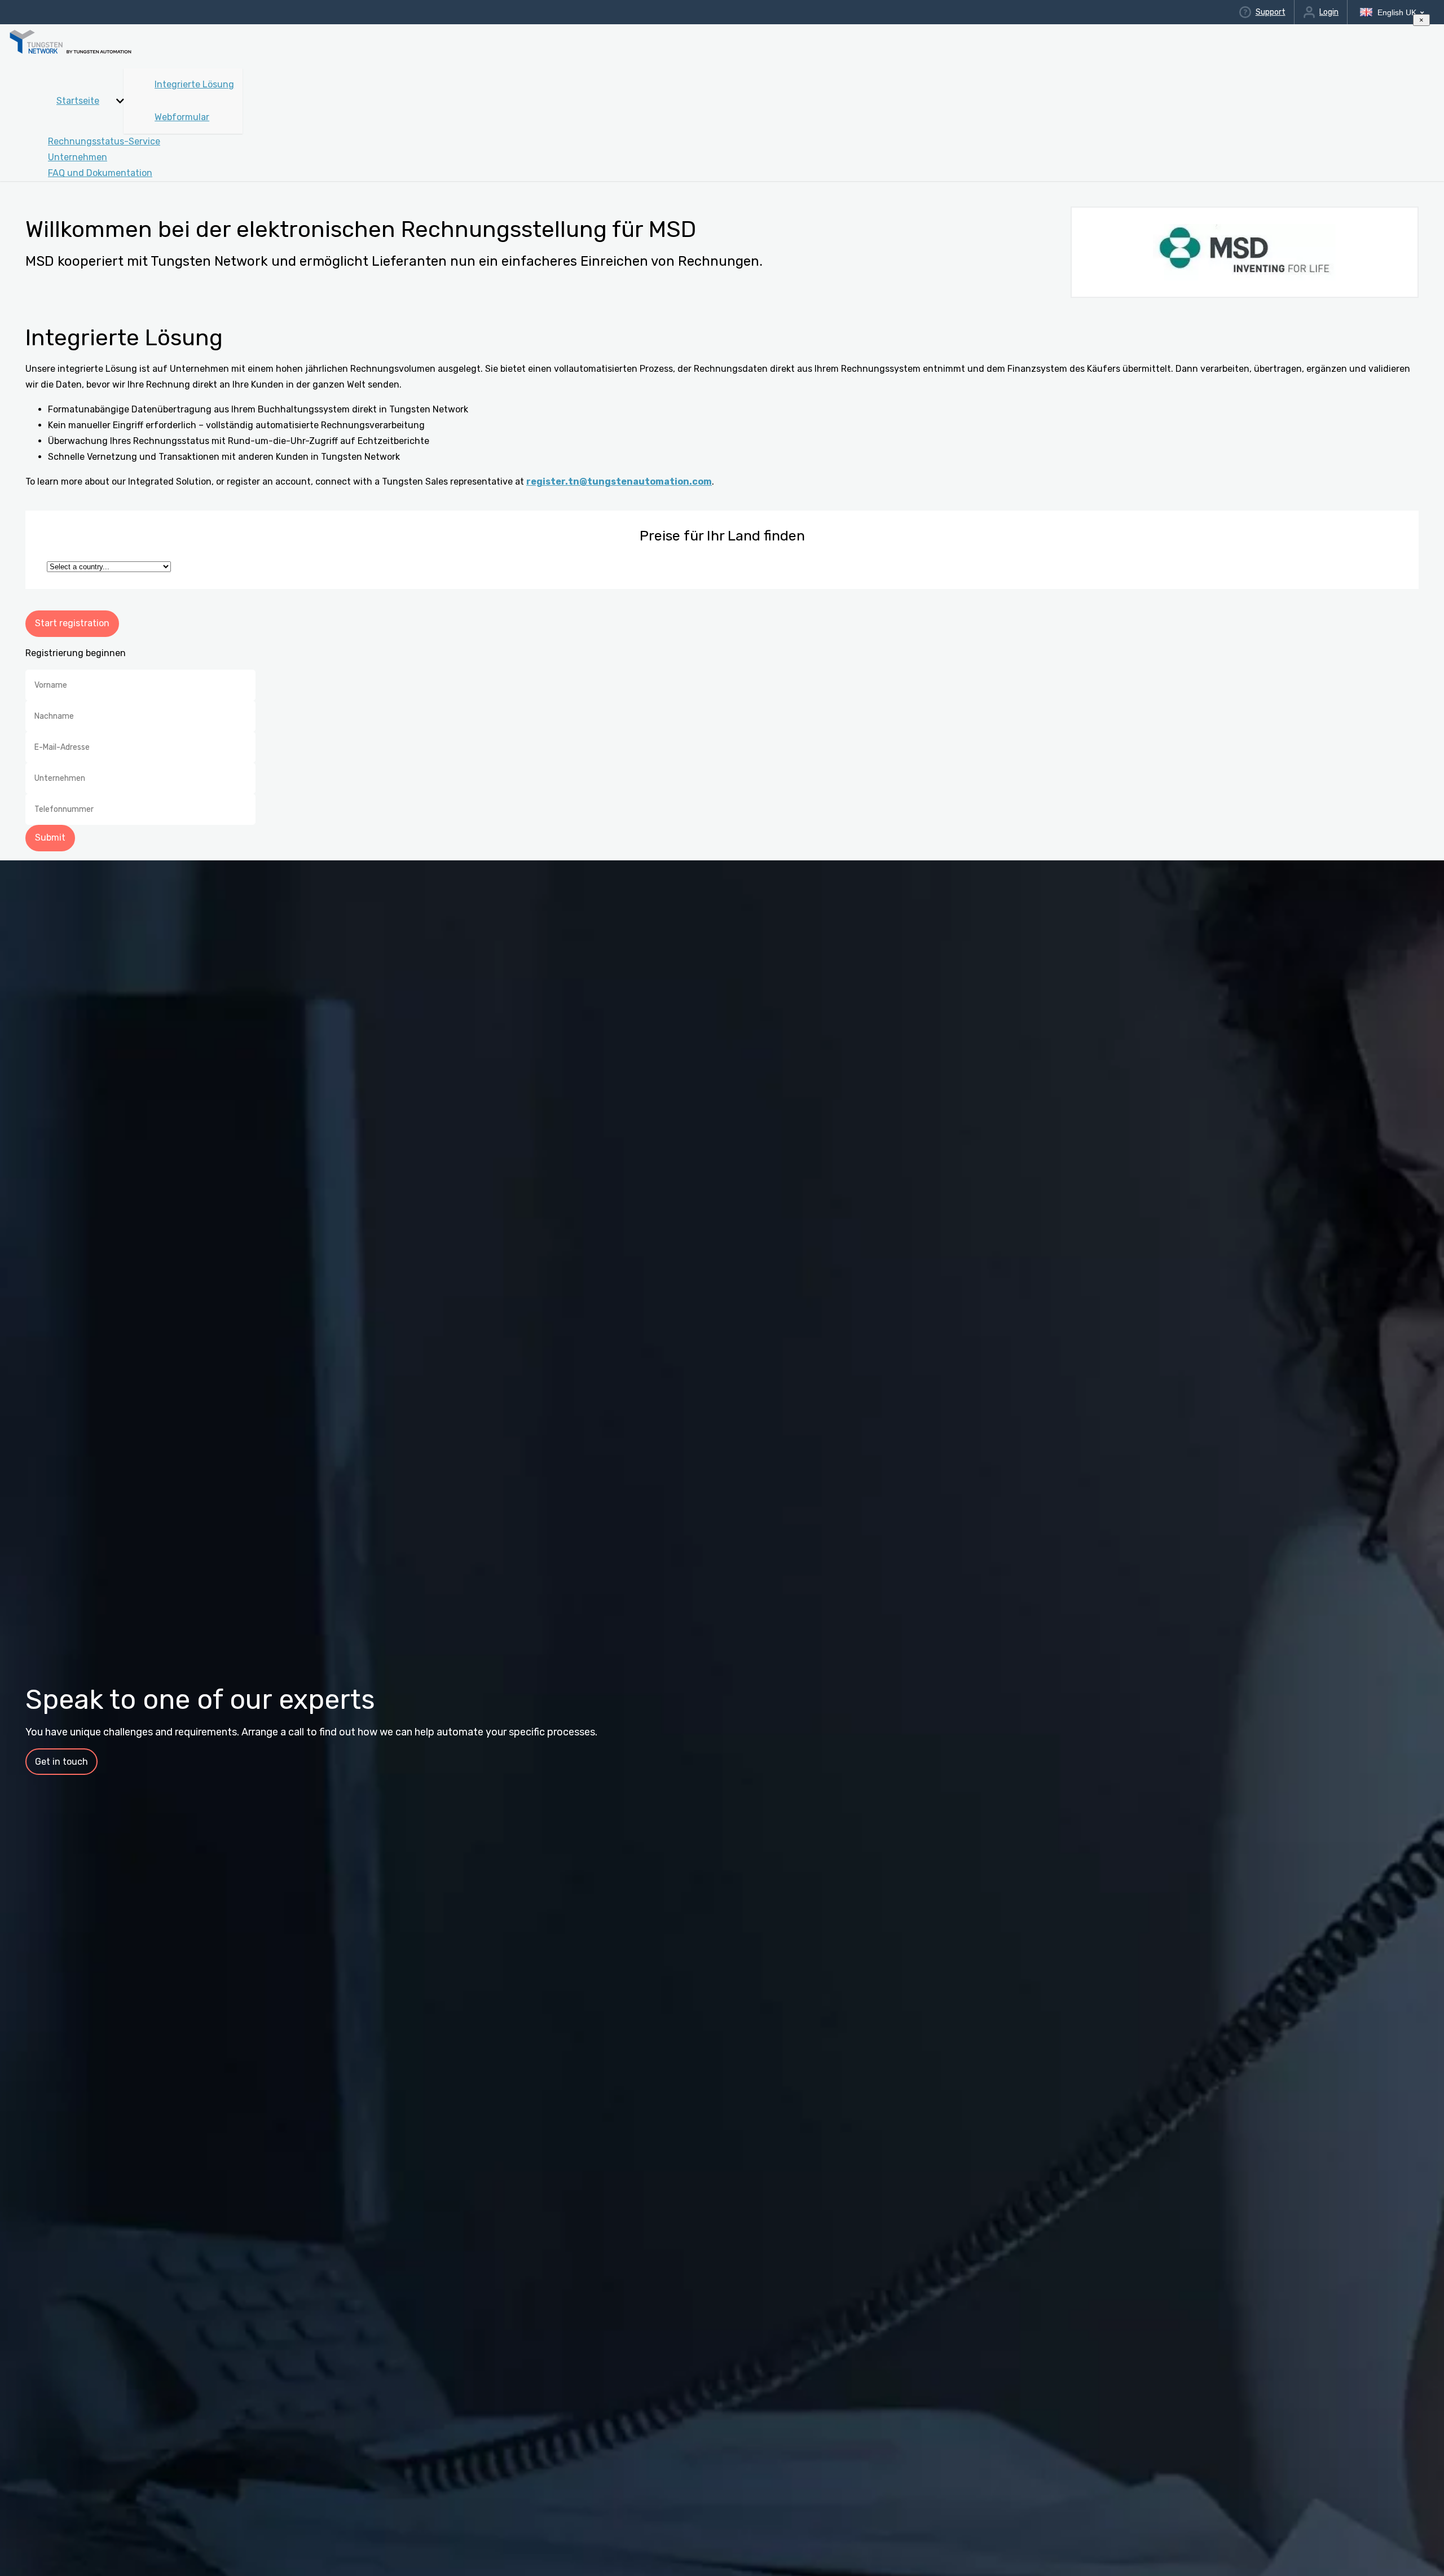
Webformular (182, 117)
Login (1329, 12)
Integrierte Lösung (194, 84)
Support (1270, 12)
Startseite (78, 101)
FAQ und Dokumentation (100, 173)
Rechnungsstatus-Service (104, 141)
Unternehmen (78, 157)
